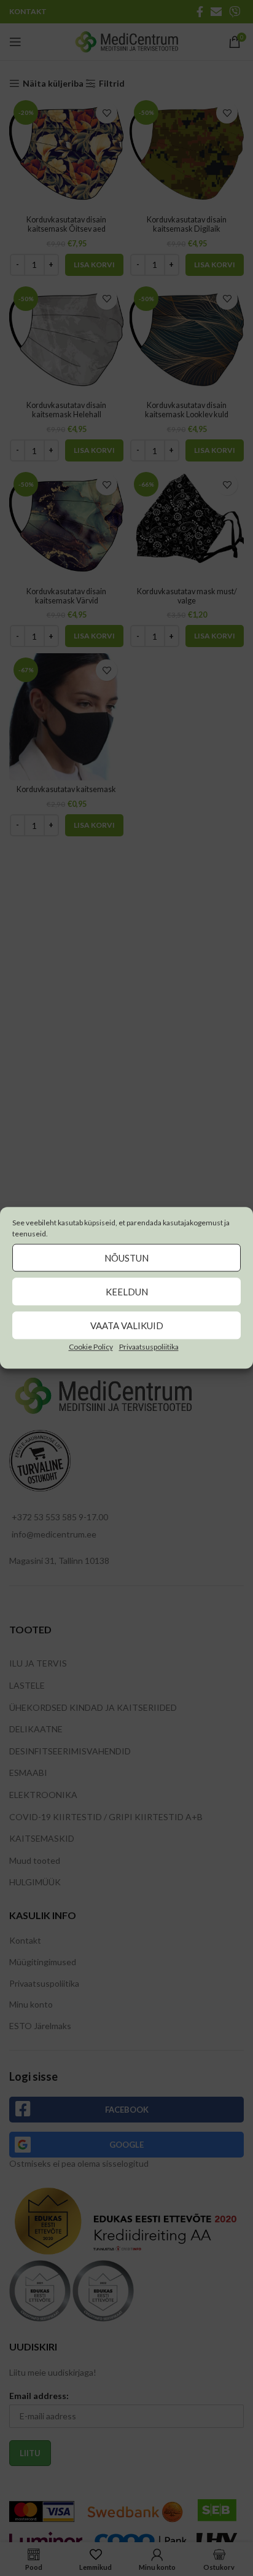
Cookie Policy (91, 1347)
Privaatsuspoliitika (149, 1347)
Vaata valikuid (127, 1325)
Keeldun (127, 1292)
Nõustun (126, 1258)
